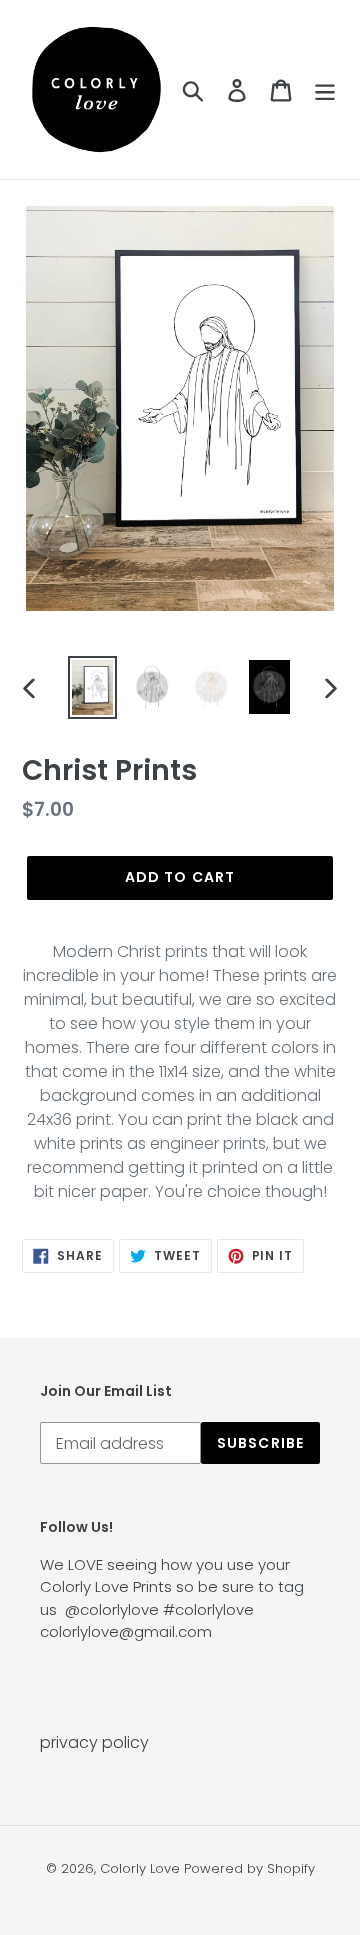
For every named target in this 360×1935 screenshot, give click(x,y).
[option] (92, 687)
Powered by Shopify (249, 1868)
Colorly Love (140, 1868)
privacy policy (94, 1742)
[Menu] (325, 89)
